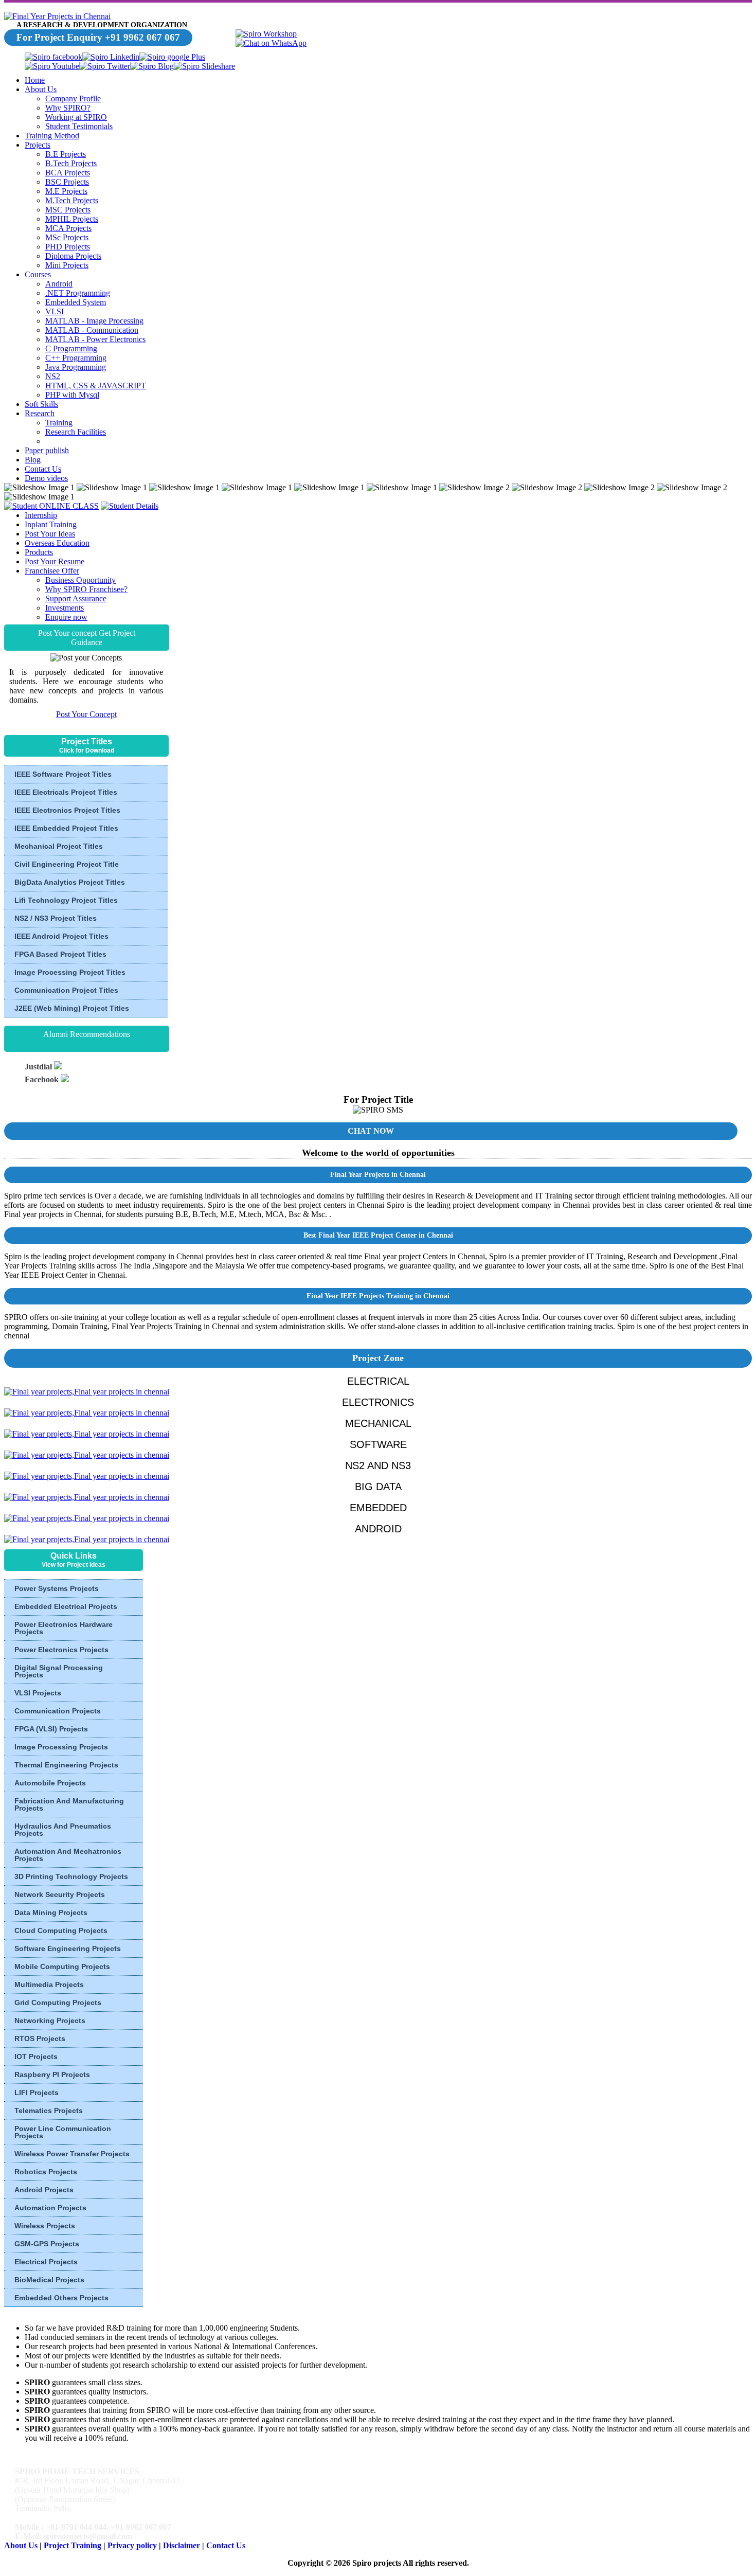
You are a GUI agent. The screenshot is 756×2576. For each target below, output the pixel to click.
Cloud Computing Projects (61, 1930)
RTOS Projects (40, 2038)
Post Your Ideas (50, 534)
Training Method (52, 136)
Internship (41, 515)
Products (39, 552)
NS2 (53, 376)
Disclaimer (182, 2545)
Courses (38, 274)
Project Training (74, 2545)
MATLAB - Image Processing (94, 321)
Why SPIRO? (68, 108)
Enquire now (66, 617)
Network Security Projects (60, 1894)
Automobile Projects (50, 1783)
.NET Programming (78, 293)
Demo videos (46, 478)
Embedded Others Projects (61, 2298)
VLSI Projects (38, 1693)
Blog (33, 460)
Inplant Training (51, 524)
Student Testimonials (79, 126)
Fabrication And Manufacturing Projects (69, 1804)
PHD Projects (68, 247)
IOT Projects (36, 2056)
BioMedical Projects (49, 2280)
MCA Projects (68, 228)
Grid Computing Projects (58, 2002)
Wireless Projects (45, 2226)
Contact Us (43, 469)
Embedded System (76, 302)
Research (40, 413)
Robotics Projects (46, 2172)
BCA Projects (68, 173)
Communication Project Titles (66, 990)
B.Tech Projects (71, 163)
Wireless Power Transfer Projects (72, 2154)
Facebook (43, 1079)
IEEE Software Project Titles (63, 774)
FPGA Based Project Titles (60, 954)
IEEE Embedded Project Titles (66, 828)
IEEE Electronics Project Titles (67, 810)
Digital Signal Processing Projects (59, 1671)
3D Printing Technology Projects (71, 1876)
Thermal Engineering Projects (66, 1765)
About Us (41, 89)
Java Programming (76, 367)
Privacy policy (133, 2545)
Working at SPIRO (76, 117)
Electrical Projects (46, 2262)
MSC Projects (68, 210)
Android (59, 284)
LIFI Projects (37, 2092)
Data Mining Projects (51, 1912)
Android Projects (44, 2190)
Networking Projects (50, 2020)
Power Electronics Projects (61, 1650)
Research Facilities (76, 432)
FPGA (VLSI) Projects (51, 1729)
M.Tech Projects (72, 200)
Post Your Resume (55, 561)
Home (35, 80)
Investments (65, 608)
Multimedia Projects (49, 1984)
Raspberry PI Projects (52, 2074)
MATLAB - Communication (92, 330)
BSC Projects (67, 182)
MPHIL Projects (72, 219)
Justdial (39, 1067)
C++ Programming (76, 358)
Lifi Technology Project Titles (66, 900)
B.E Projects (66, 154)
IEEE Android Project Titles (61, 936)
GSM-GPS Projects (47, 2244)
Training (59, 423)
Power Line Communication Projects (63, 2132)
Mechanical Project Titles (59, 846)
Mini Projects (67, 265)
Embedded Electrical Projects (66, 1606)
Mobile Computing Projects (62, 1966)
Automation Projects (50, 2208)
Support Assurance (76, 598)
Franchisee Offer (52, 571)
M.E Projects (66, 191)
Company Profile (73, 99)
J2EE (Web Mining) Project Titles (72, 1008)
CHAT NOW (371, 1131)
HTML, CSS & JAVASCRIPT (96, 386)
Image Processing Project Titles (70, 972)
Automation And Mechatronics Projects (68, 1855)
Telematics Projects (49, 2110)
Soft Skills (41, 404)
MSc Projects (67, 237)
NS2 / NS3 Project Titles (56, 918)
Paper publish (47, 450)
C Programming (71, 348)
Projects (38, 145)
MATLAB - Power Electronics (95, 339)
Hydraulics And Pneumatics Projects (63, 1830)
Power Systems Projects (57, 1588)
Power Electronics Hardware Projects (64, 1628)
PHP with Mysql (72, 395)
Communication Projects (58, 1711)
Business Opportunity (80, 580)
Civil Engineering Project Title (67, 864)
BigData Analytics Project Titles (70, 882)
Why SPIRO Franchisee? (86, 589)
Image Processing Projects (61, 1747)
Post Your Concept (86, 714)
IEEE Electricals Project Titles (66, 792)
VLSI (55, 311)
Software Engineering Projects (68, 1948)
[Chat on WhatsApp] (271, 43)
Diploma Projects (73, 256)
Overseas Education (57, 543)
